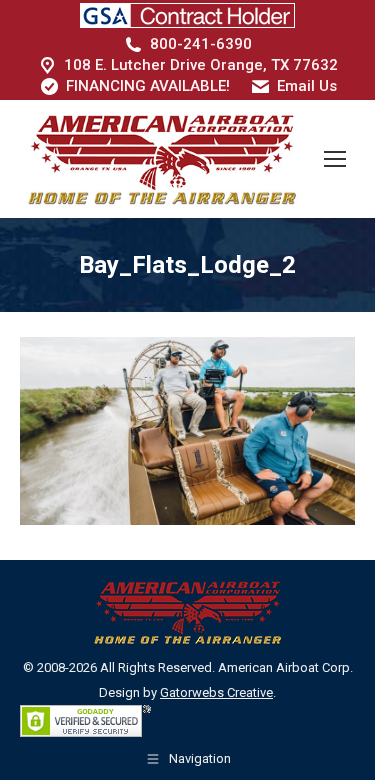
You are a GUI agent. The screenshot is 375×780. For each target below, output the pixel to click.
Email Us (307, 86)
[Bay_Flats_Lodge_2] (187, 431)
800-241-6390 (201, 44)
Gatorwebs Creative (216, 692)
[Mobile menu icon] (335, 159)
